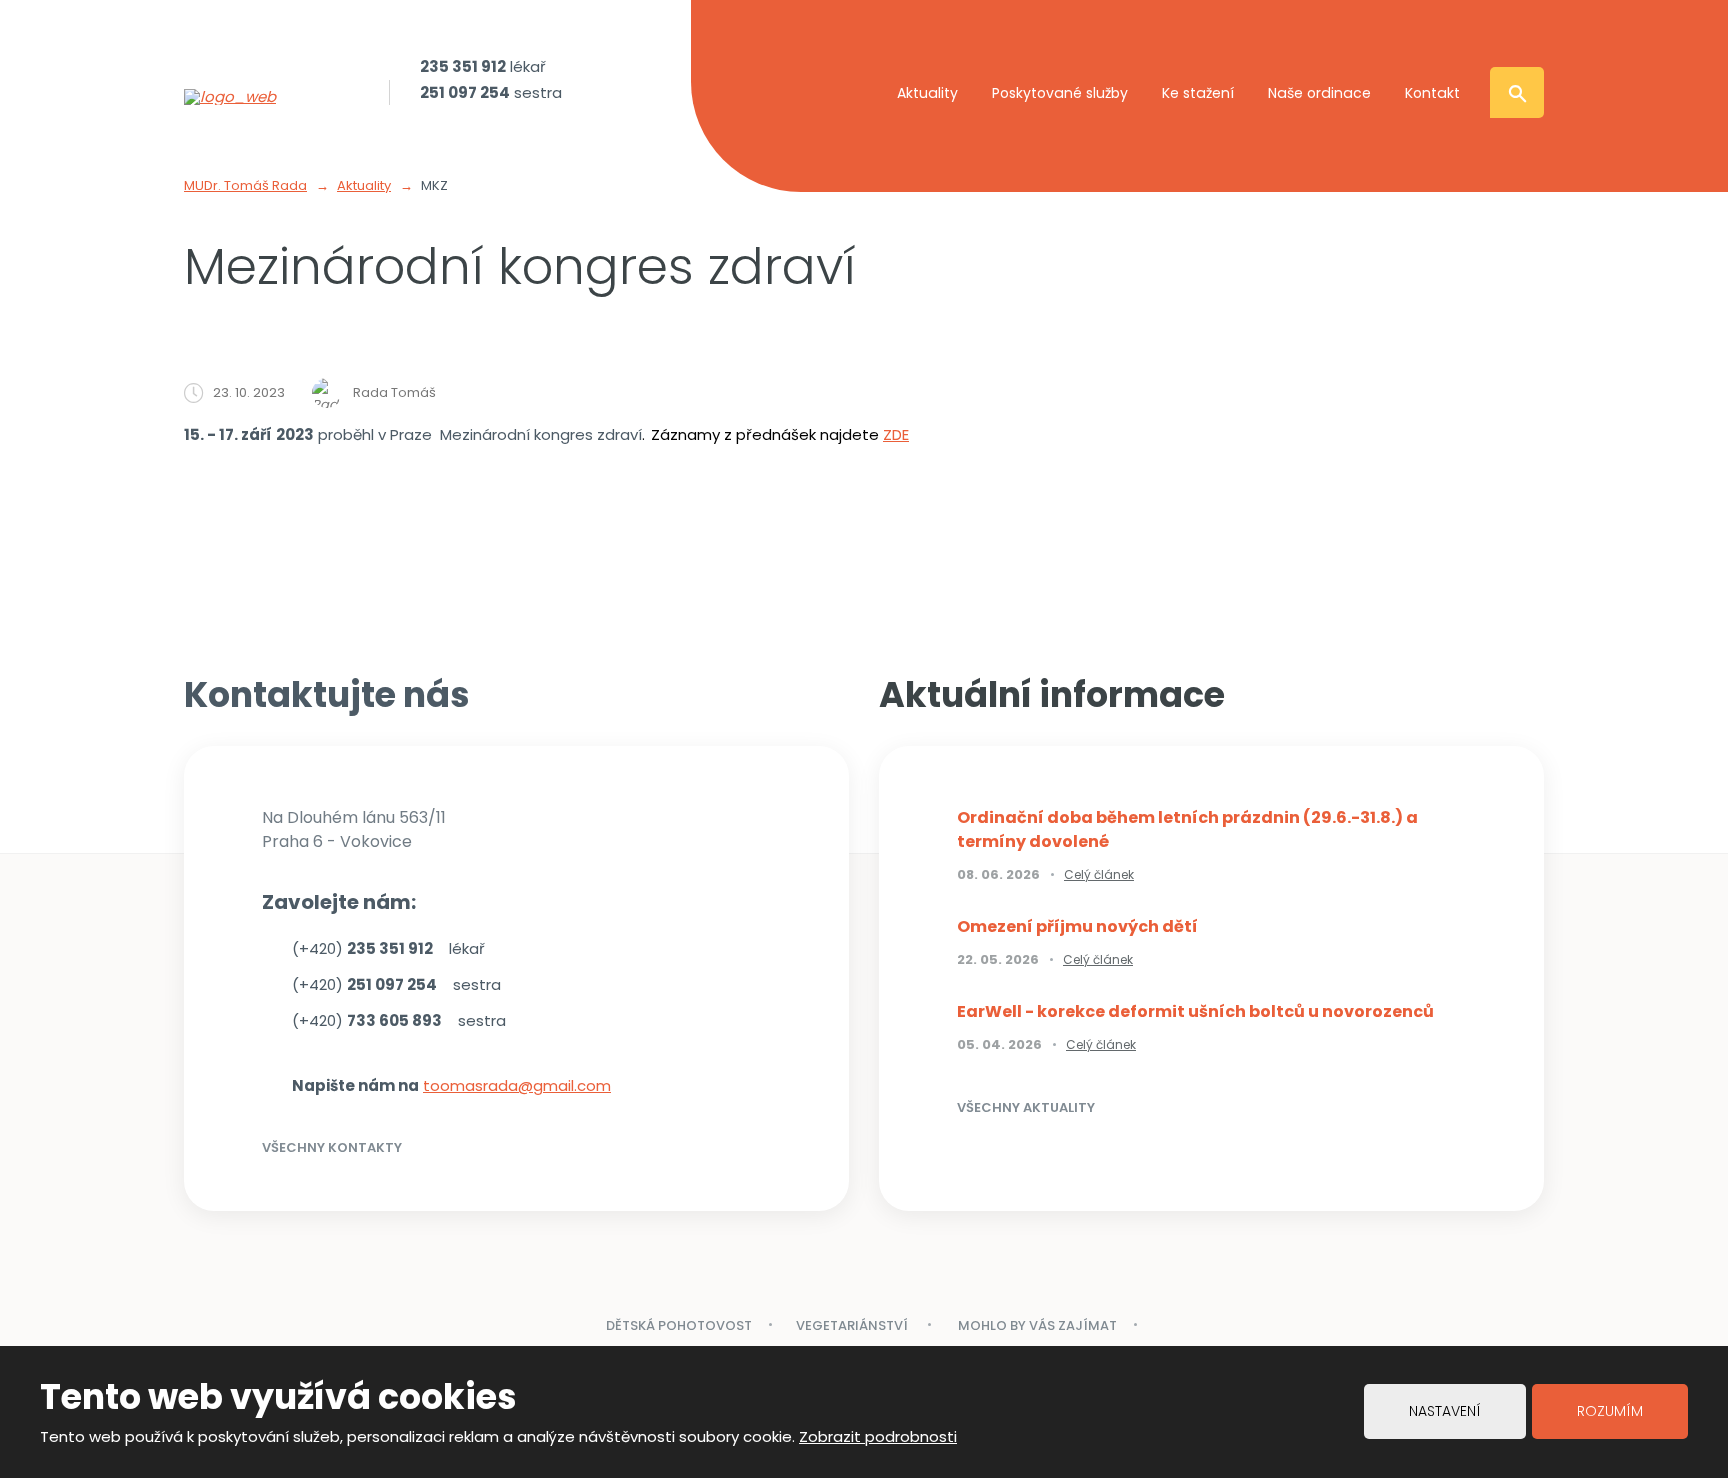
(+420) (362, 948)
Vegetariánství (853, 1325)
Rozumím (1610, 1411)
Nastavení (1445, 1411)
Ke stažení (1198, 93)
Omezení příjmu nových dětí (1077, 926)
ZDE (896, 434)
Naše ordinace (1319, 93)
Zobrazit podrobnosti (878, 1436)
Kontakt (1432, 93)
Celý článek (1099, 874)
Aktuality (927, 93)
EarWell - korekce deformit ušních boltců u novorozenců (1195, 1011)
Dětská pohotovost (679, 1325)
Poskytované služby (1060, 93)
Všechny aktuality (1026, 1107)
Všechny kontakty (332, 1147)
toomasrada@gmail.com (517, 1085)
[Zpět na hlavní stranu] (274, 97)
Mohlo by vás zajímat (1037, 1325)
